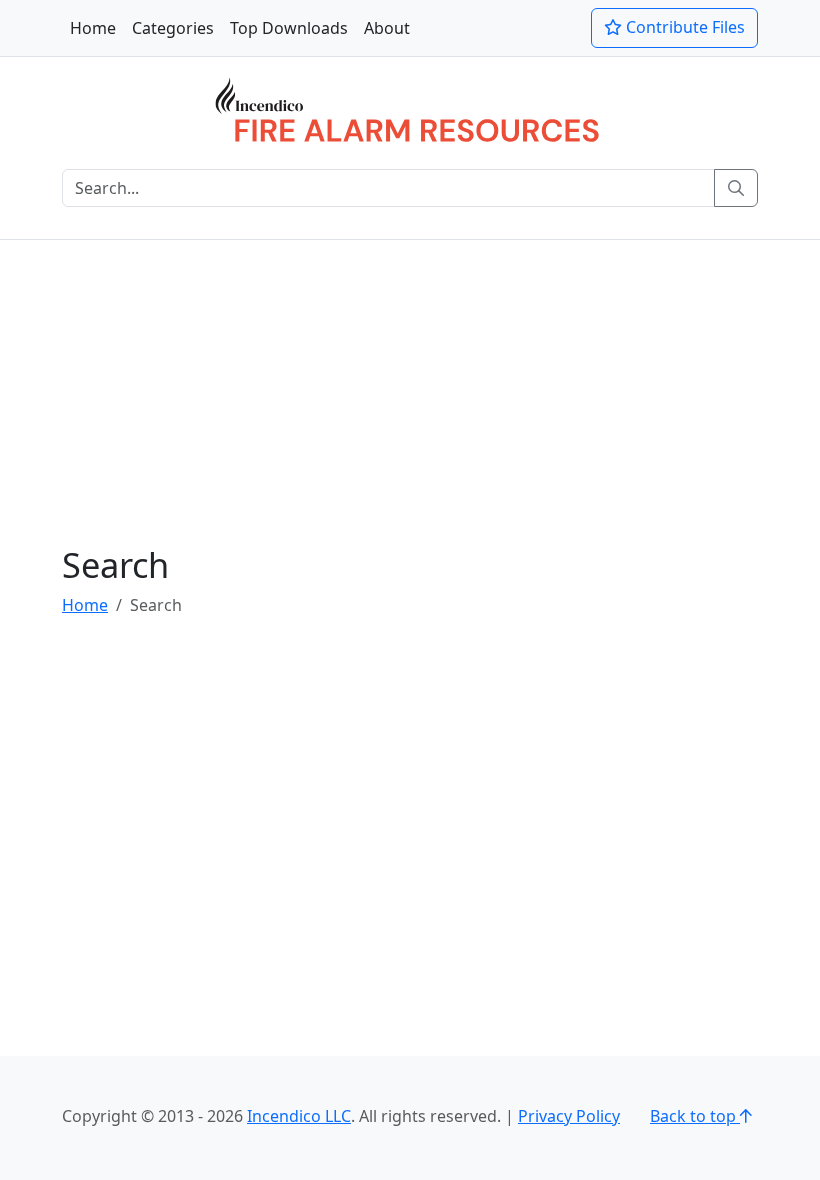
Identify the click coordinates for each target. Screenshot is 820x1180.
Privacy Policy (569, 1116)
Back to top (695, 1116)
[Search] (736, 188)
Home (93, 28)
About (387, 28)
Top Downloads (289, 28)
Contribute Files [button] (683, 27)
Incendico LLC (299, 1116)
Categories (173, 28)
